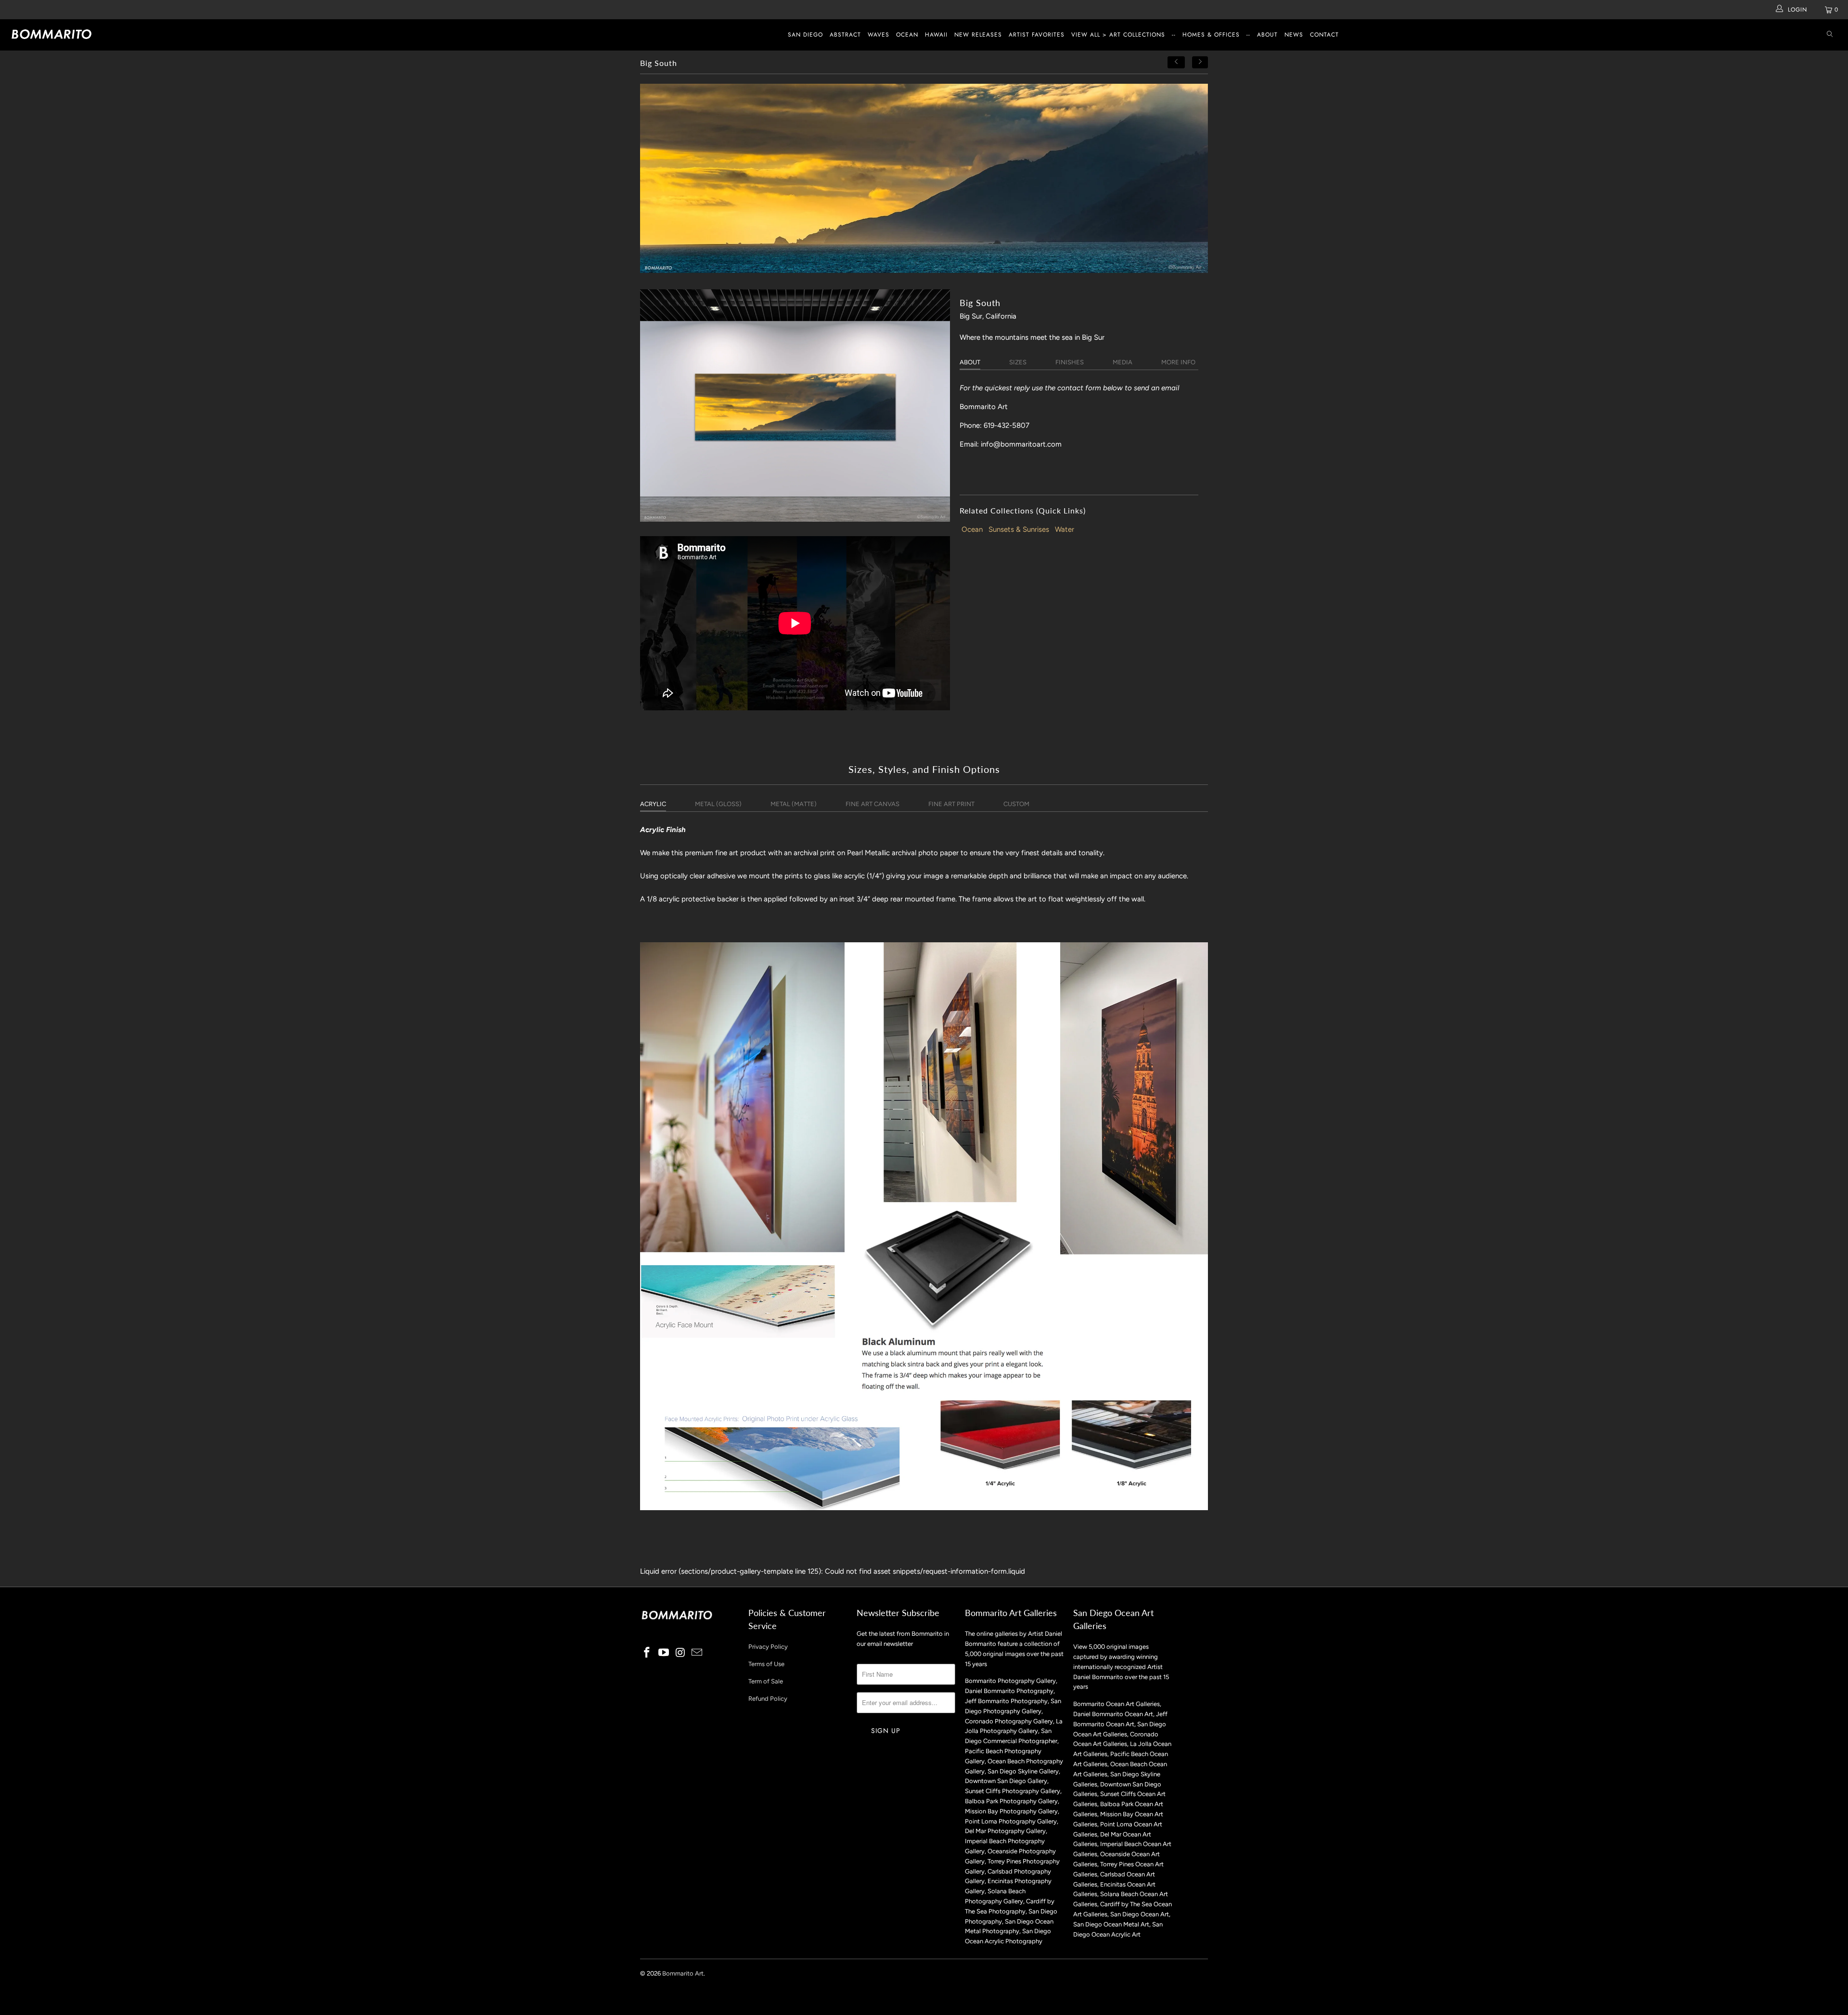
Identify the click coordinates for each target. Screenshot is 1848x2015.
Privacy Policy (768, 1647)
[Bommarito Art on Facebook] (647, 1653)
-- (1174, 35)
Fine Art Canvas (873, 804)
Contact (1324, 35)
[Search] (1830, 35)
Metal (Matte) (794, 804)
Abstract (845, 35)
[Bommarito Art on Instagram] (680, 1653)
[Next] (1200, 62)
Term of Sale (766, 1681)
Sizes (1018, 362)
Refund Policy (768, 1699)
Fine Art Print (951, 804)
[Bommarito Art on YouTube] (664, 1653)
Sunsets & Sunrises (1019, 529)
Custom (1016, 804)
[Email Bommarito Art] (697, 1653)
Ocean (907, 35)
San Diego (805, 35)
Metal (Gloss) (718, 804)
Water (1065, 529)
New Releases (978, 35)
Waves (879, 35)
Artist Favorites (1037, 35)
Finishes (1070, 362)
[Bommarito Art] (153, 34)
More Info (1178, 362)
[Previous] (1176, 62)
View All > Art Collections (1118, 35)
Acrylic (653, 804)
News (1294, 35)
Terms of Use (766, 1664)
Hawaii (936, 35)
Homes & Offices (1211, 35)
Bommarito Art (683, 1973)
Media (1123, 362)
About (1267, 35)
